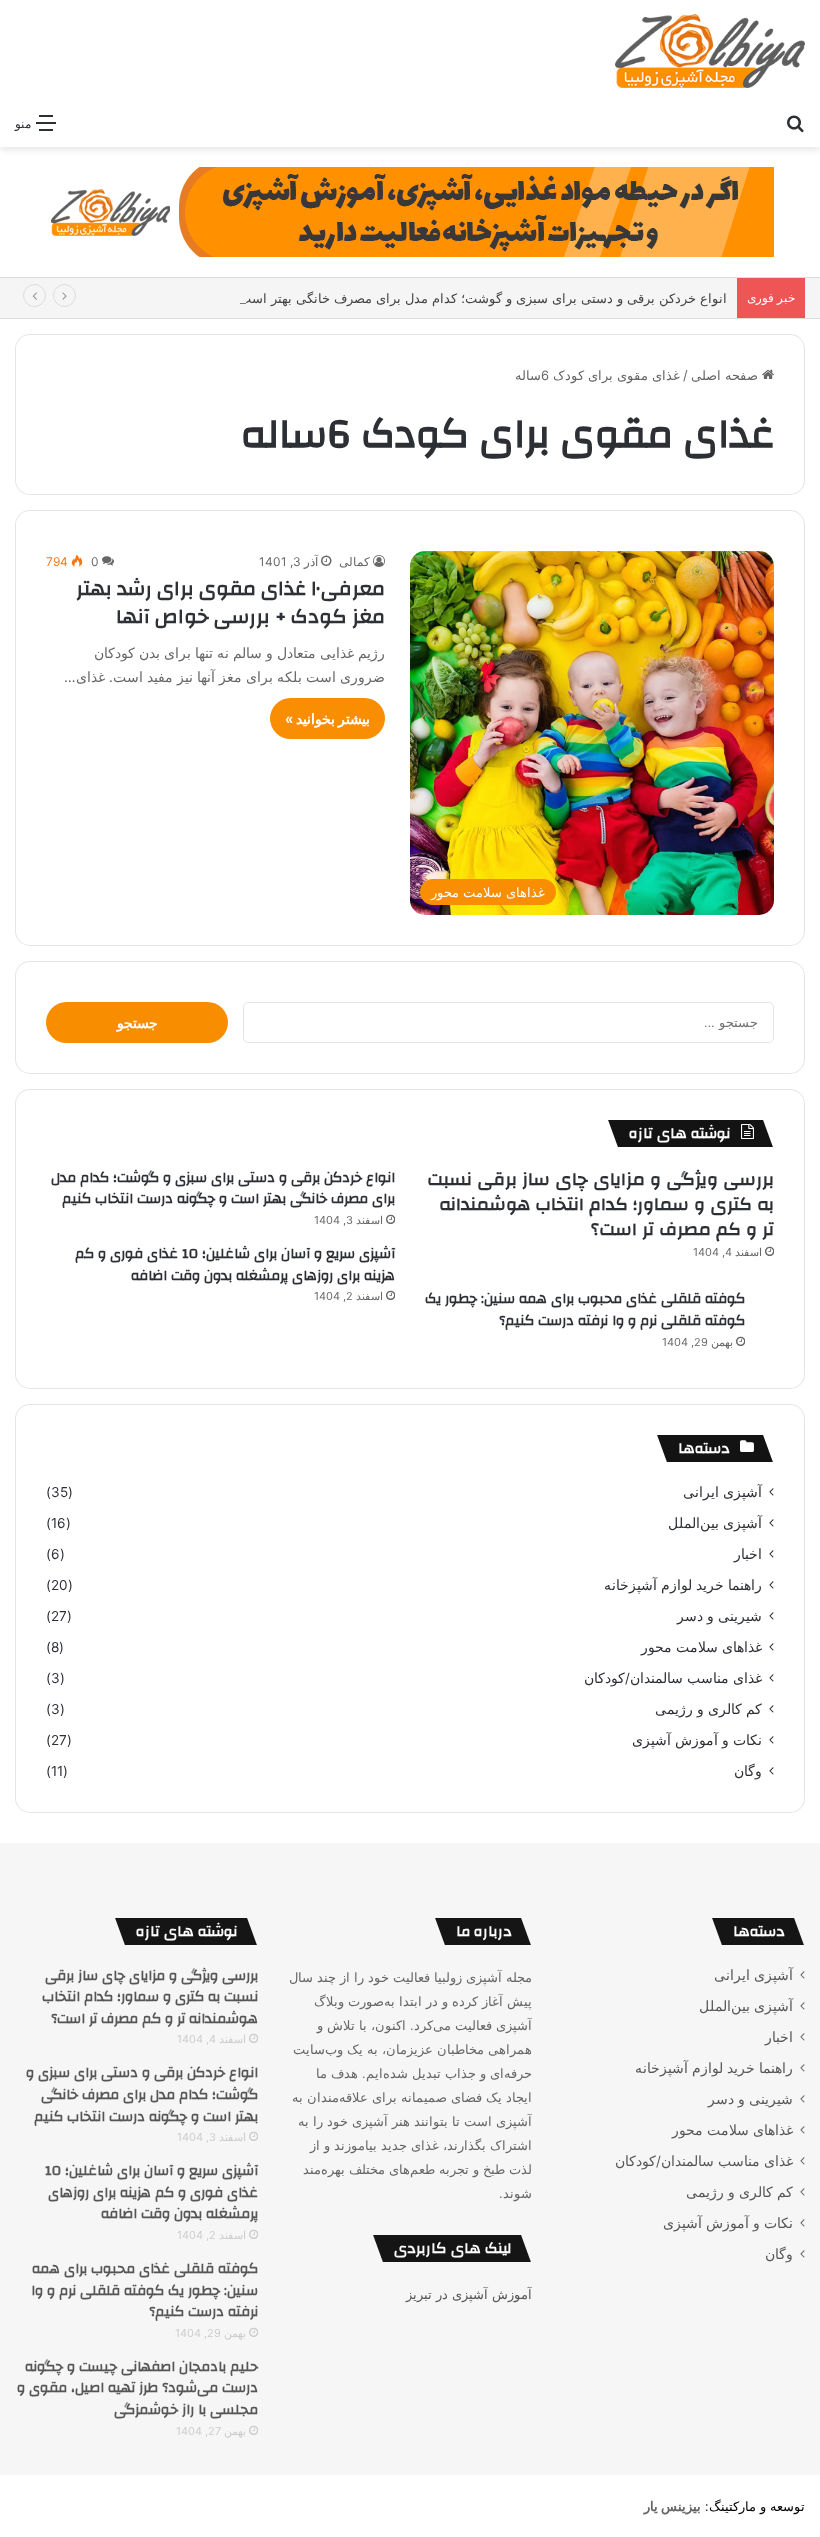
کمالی (354, 561)
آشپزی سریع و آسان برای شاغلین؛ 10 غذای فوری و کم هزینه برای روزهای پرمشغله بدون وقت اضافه (235, 1265)
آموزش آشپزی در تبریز (469, 2294)
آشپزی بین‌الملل (715, 1523)
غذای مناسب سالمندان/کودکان (673, 1678)
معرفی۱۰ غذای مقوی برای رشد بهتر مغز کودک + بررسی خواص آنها (230, 602)
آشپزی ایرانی (722, 1492)
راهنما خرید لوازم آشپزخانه (683, 1585)
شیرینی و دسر (719, 1616)
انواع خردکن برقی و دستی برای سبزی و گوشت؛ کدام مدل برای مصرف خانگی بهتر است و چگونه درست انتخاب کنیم (406, 298)
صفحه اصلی (726, 375)
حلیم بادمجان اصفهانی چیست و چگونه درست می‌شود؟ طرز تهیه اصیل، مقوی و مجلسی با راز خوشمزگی (137, 2388)
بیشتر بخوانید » (327, 718)
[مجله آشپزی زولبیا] (710, 51)
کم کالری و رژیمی (708, 1709)
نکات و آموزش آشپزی (697, 1740)
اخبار (748, 1554)
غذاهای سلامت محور (701, 1647)
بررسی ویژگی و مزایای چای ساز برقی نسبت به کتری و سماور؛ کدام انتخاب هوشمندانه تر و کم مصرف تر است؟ (600, 1204)
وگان (748, 1771)
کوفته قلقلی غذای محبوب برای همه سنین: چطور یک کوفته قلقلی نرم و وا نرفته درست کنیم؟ (585, 1310)
